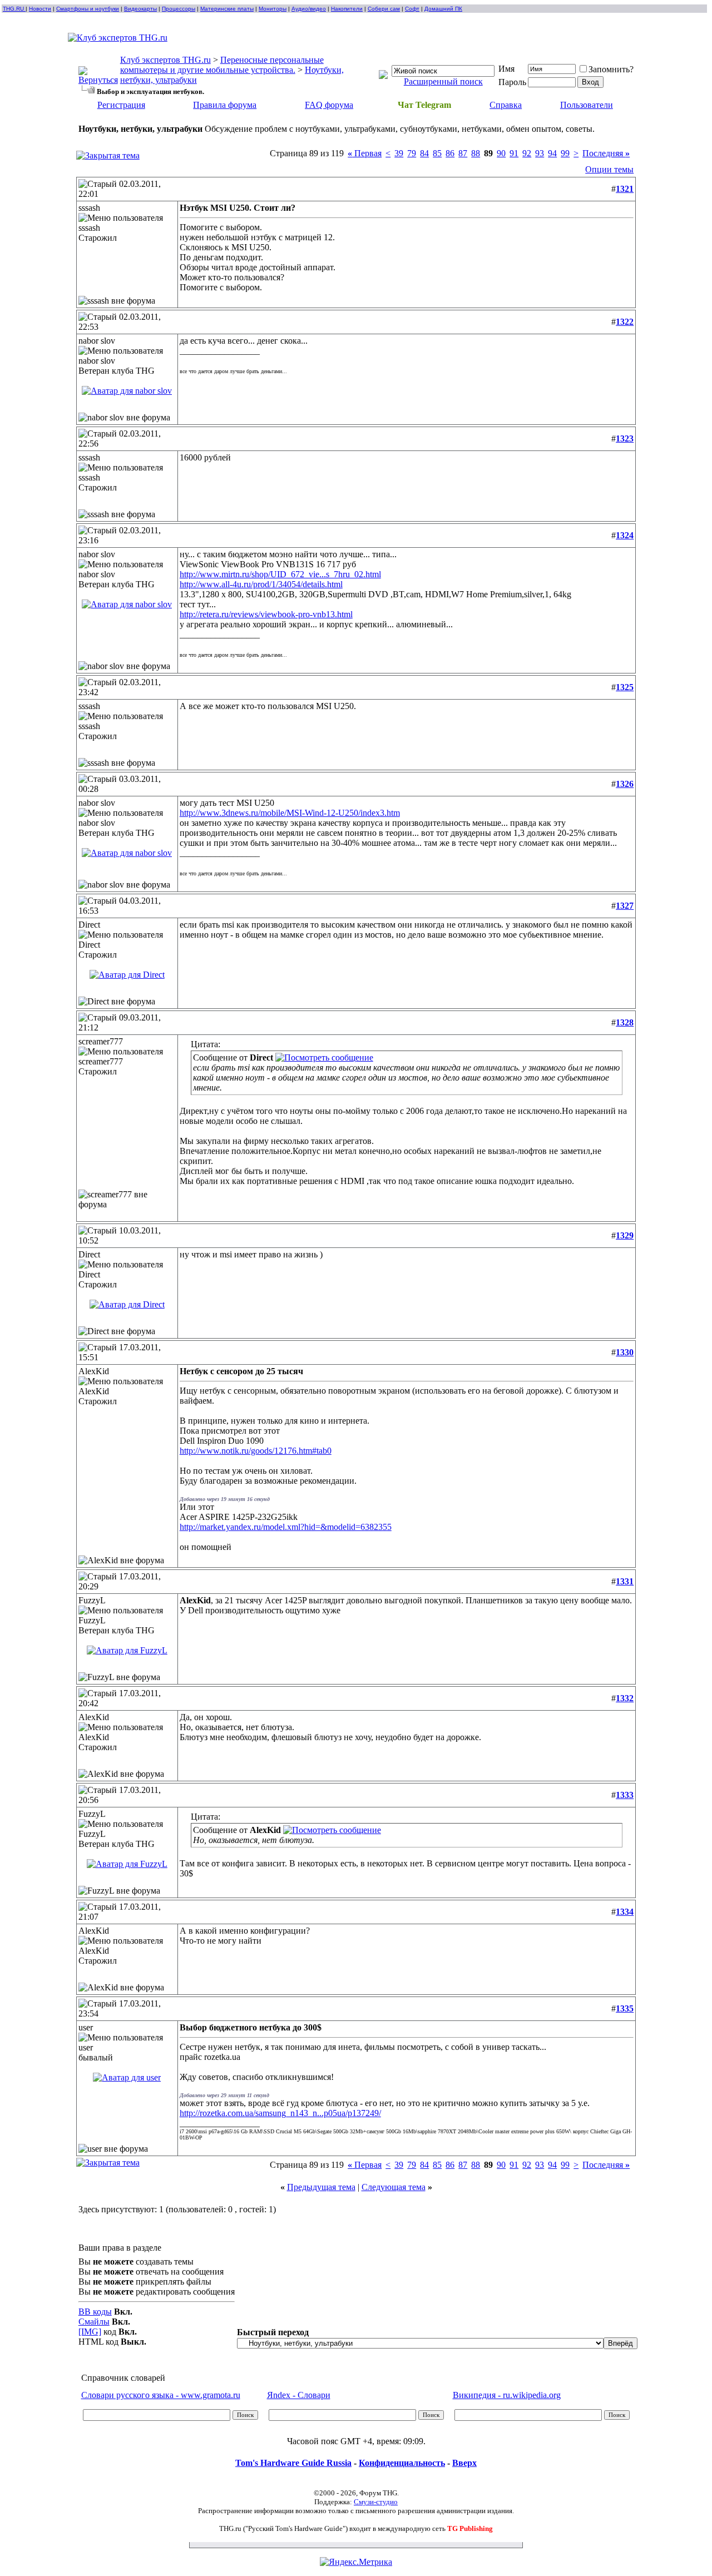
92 (527, 153)
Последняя (606, 153)
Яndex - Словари (299, 2395)
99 (565, 153)
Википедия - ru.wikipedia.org (507, 2395)
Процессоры (179, 9)
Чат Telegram (424, 105)
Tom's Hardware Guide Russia (293, 2463)
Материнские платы (227, 9)
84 (424, 153)
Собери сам (384, 9)
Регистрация (121, 105)
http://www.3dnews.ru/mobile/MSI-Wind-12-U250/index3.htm (290, 813)
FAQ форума (329, 105)
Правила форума (225, 105)
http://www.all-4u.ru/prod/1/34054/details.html (261, 584)
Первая (365, 153)
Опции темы (609, 169)
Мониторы (273, 9)
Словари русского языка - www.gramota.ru (161, 2395)
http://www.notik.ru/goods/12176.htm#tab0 (256, 1451)
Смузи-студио (376, 2502)
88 (476, 153)
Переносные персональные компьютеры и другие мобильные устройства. (222, 65)
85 (437, 153)
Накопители (347, 9)
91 (514, 153)
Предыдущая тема (321, 2187)
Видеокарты (140, 9)
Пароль (512, 82)
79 (412, 153)
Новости (40, 9)
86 (450, 153)
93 (540, 153)
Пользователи (587, 105)
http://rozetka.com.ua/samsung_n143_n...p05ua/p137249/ (280, 2113)
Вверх (464, 2463)
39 (399, 153)
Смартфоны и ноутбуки (88, 9)
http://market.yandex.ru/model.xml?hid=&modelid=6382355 (286, 1527)
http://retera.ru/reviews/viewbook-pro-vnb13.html (266, 614)
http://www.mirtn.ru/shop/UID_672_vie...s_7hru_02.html (280, 574)
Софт (412, 9)
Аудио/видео (309, 9)
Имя (506, 69)
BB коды (95, 2312)
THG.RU (14, 9)
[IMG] (90, 2332)
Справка (506, 105)
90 (501, 153)
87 (463, 153)
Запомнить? (611, 69)
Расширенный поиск (443, 81)
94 (552, 153)
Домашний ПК (443, 9)
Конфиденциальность (402, 2463)
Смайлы (94, 2322)
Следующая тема (394, 2187)
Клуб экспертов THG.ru (165, 60)
